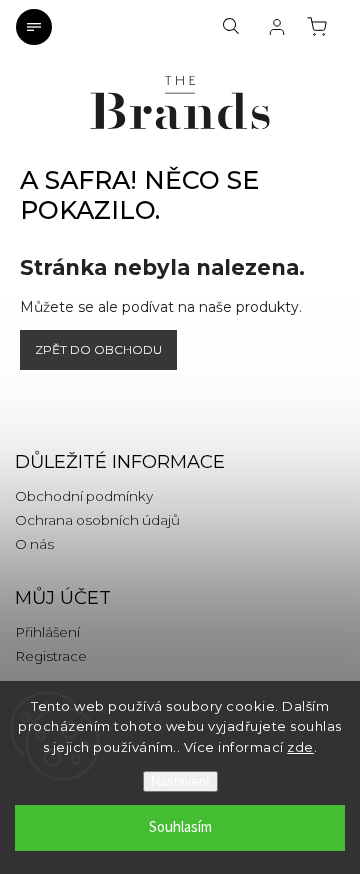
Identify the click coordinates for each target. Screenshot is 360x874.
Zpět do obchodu (98, 349)
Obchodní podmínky (84, 496)
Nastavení (180, 781)
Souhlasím (180, 827)
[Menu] (34, 27)
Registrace (51, 656)
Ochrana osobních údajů (97, 520)
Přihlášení (47, 632)
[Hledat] (231, 27)
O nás (34, 544)
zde (300, 747)
